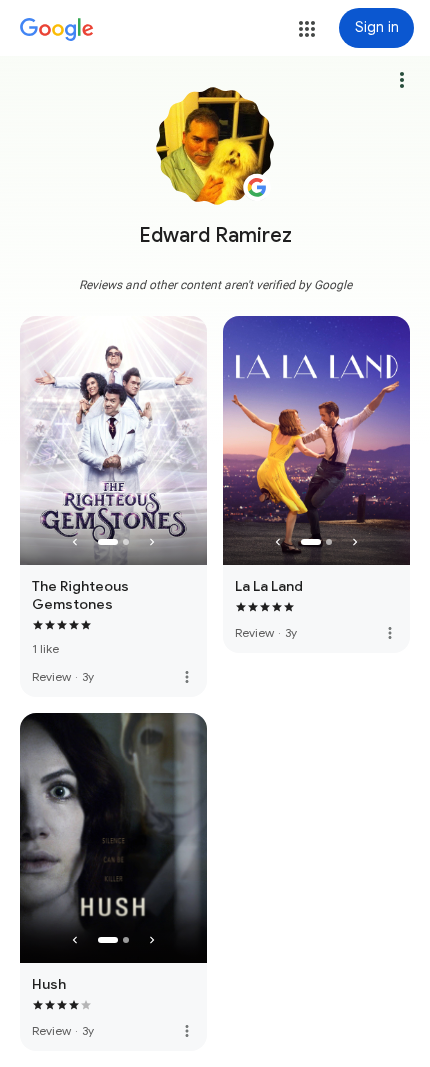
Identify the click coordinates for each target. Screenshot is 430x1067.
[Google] (57, 30)
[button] (307, 29)
